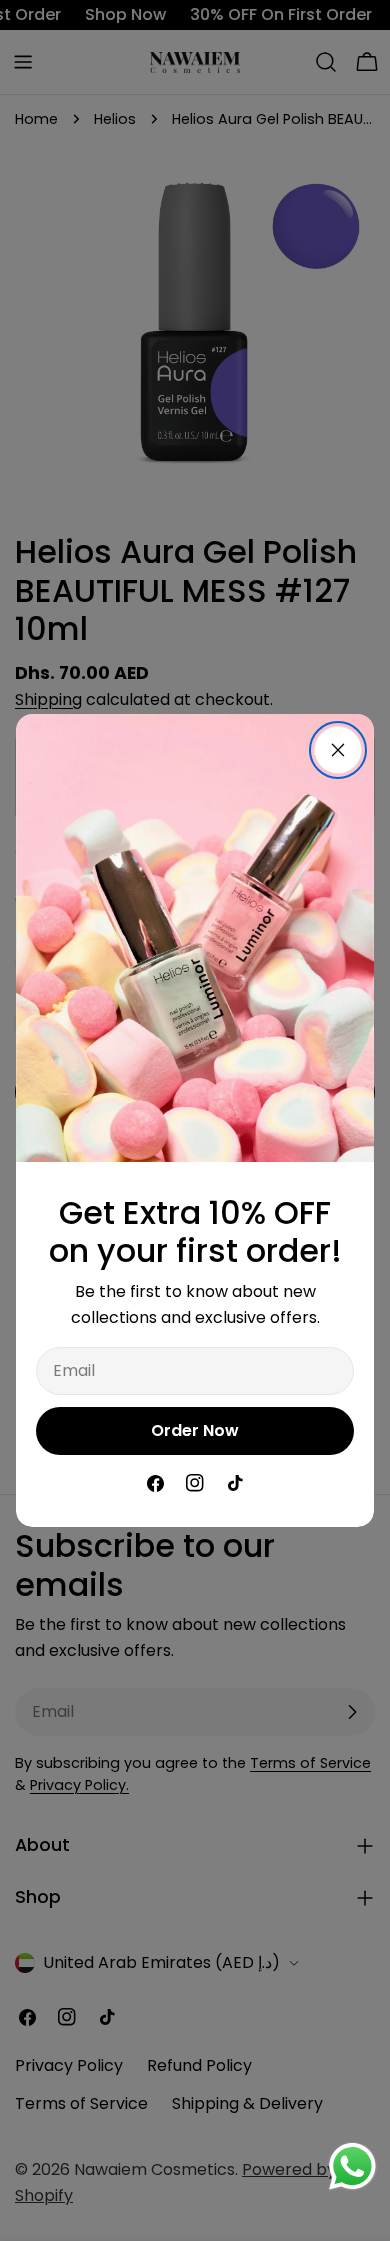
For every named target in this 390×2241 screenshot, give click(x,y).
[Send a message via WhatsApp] (352, 2166)
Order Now (195, 1430)
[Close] (338, 750)
